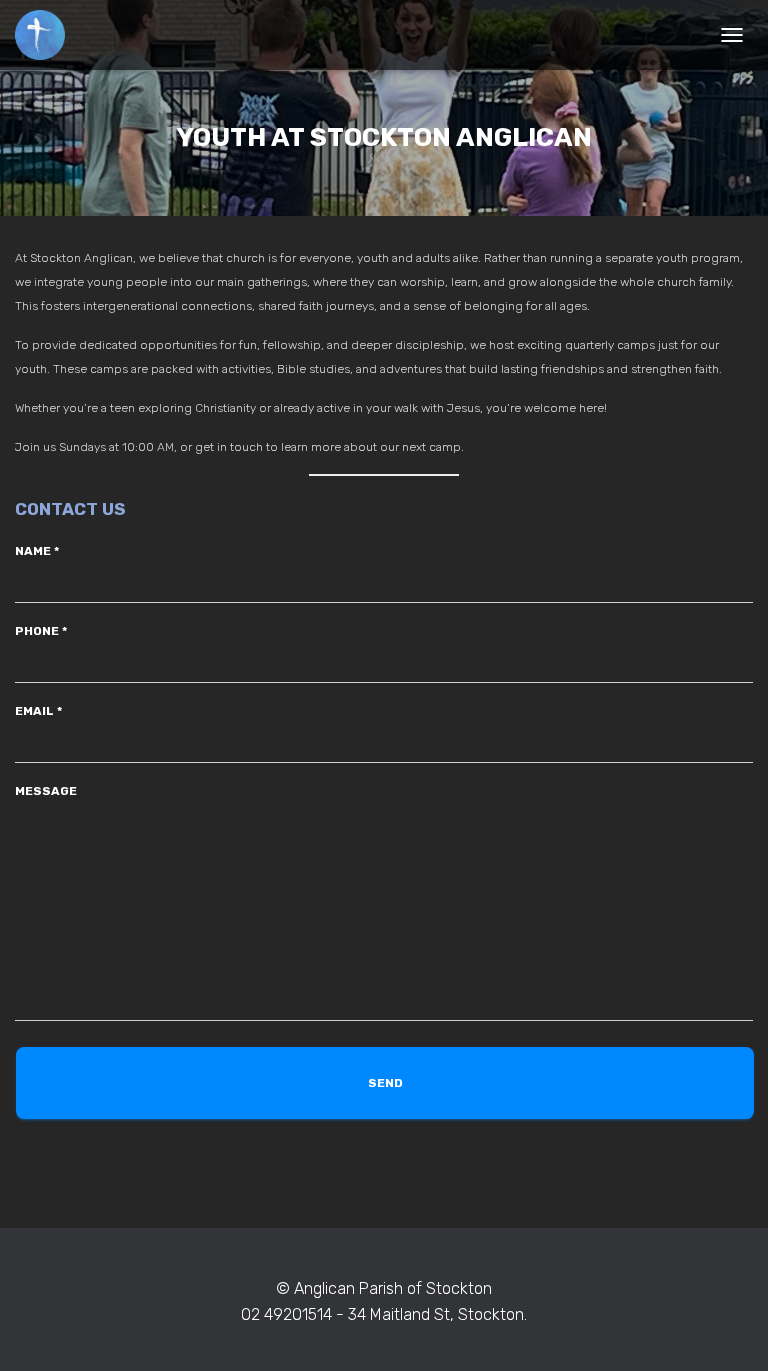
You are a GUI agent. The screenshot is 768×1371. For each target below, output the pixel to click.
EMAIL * (38, 711)
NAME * (37, 551)
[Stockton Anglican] (47, 35)
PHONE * (41, 631)
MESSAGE (46, 791)
